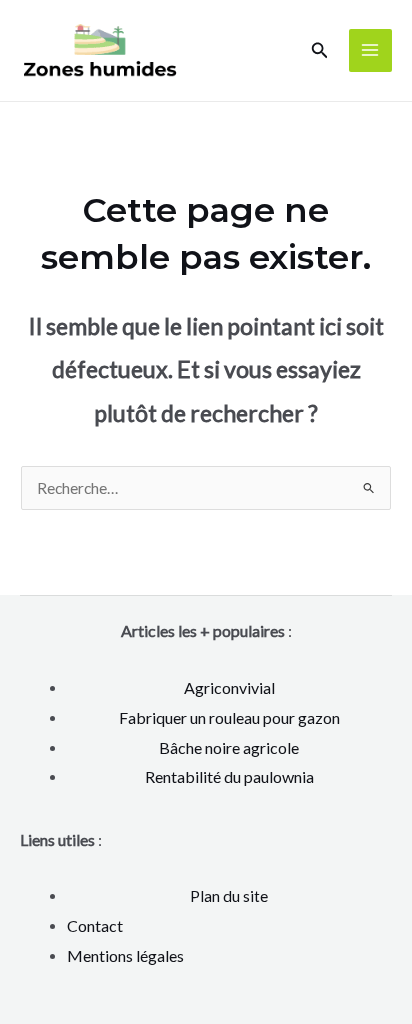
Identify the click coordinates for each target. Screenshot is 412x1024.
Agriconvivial (229, 687)
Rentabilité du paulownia (229, 776)
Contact (95, 925)
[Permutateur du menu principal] (370, 50)
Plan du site (229, 896)
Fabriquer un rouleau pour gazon (229, 717)
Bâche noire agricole (229, 747)
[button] (320, 50)
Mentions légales (125, 955)
